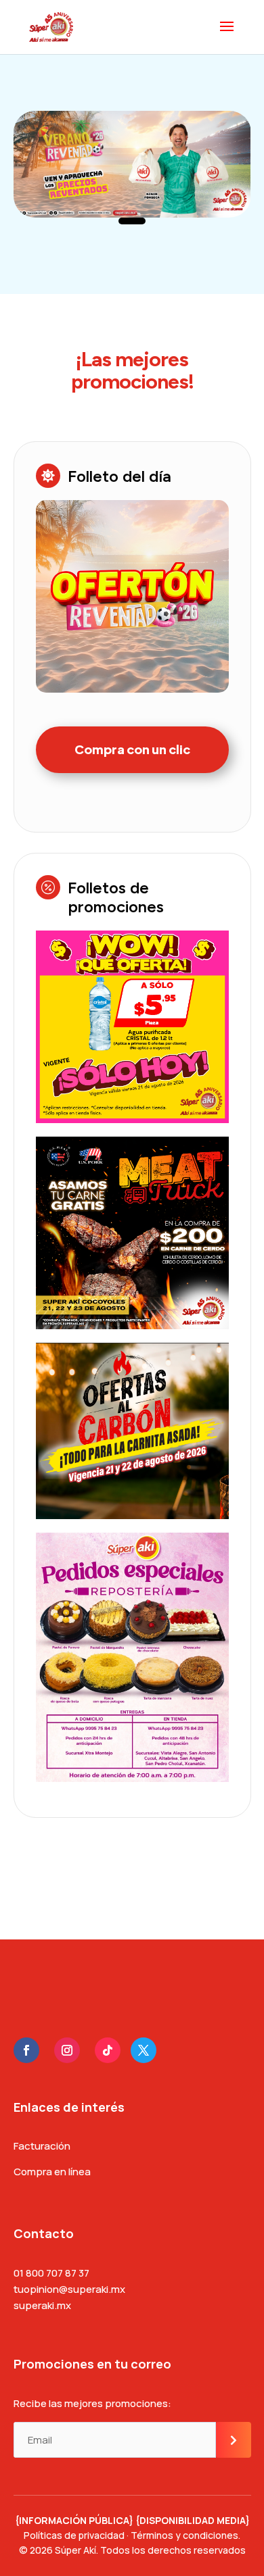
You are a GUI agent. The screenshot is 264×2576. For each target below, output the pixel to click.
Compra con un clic (132, 749)
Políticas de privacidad (74, 2535)
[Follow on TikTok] (108, 2050)
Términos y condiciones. (185, 2535)
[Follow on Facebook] (26, 2050)
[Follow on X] (144, 2050)
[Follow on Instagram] (67, 2050)
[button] (132, 221)
